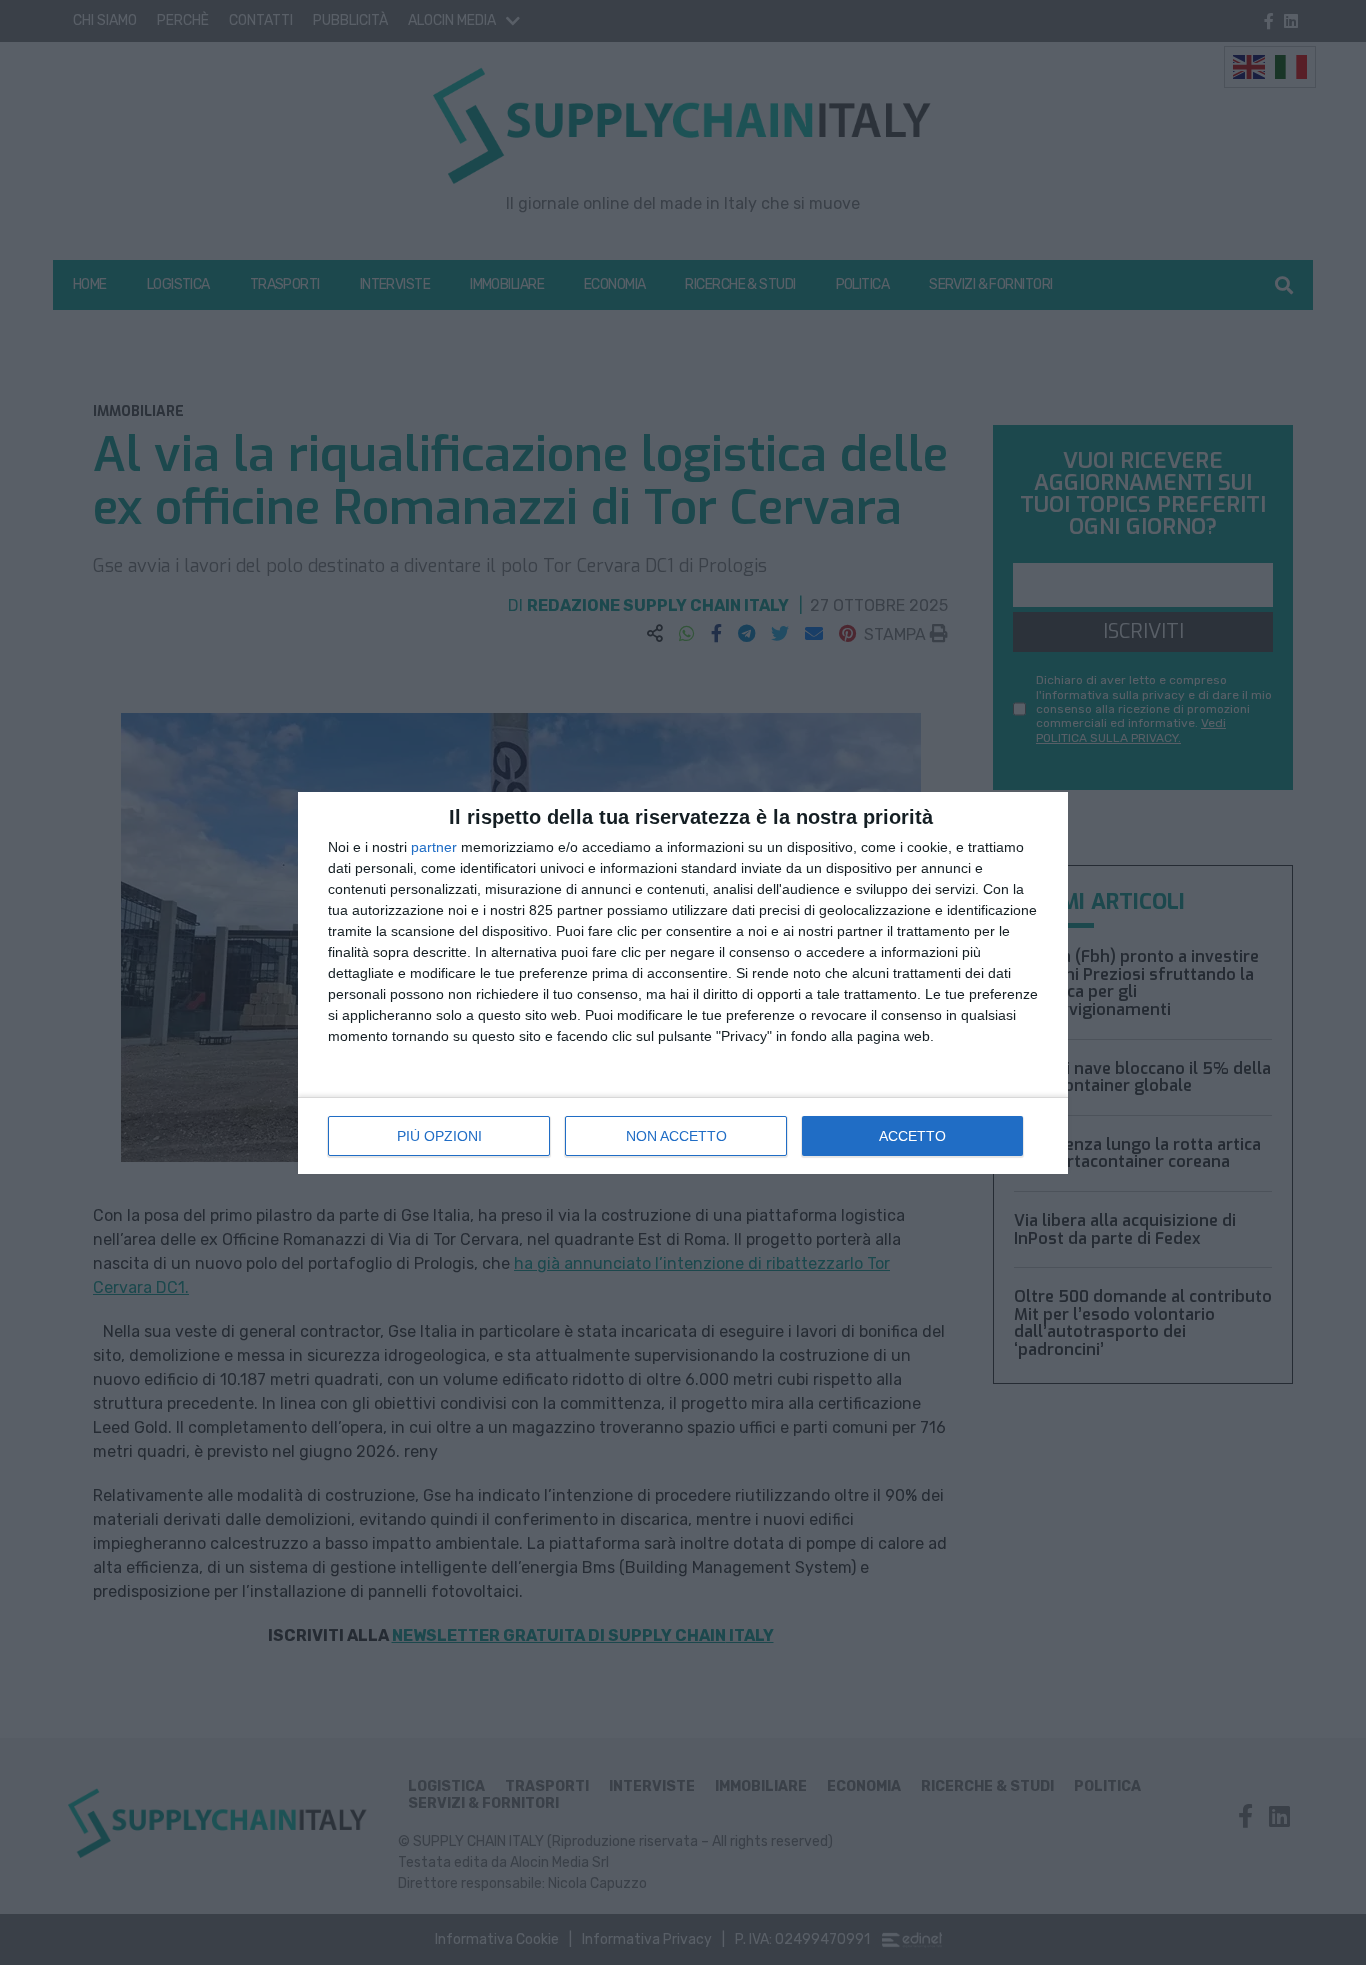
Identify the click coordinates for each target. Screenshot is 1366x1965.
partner (434, 847)
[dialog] (683, 983)
